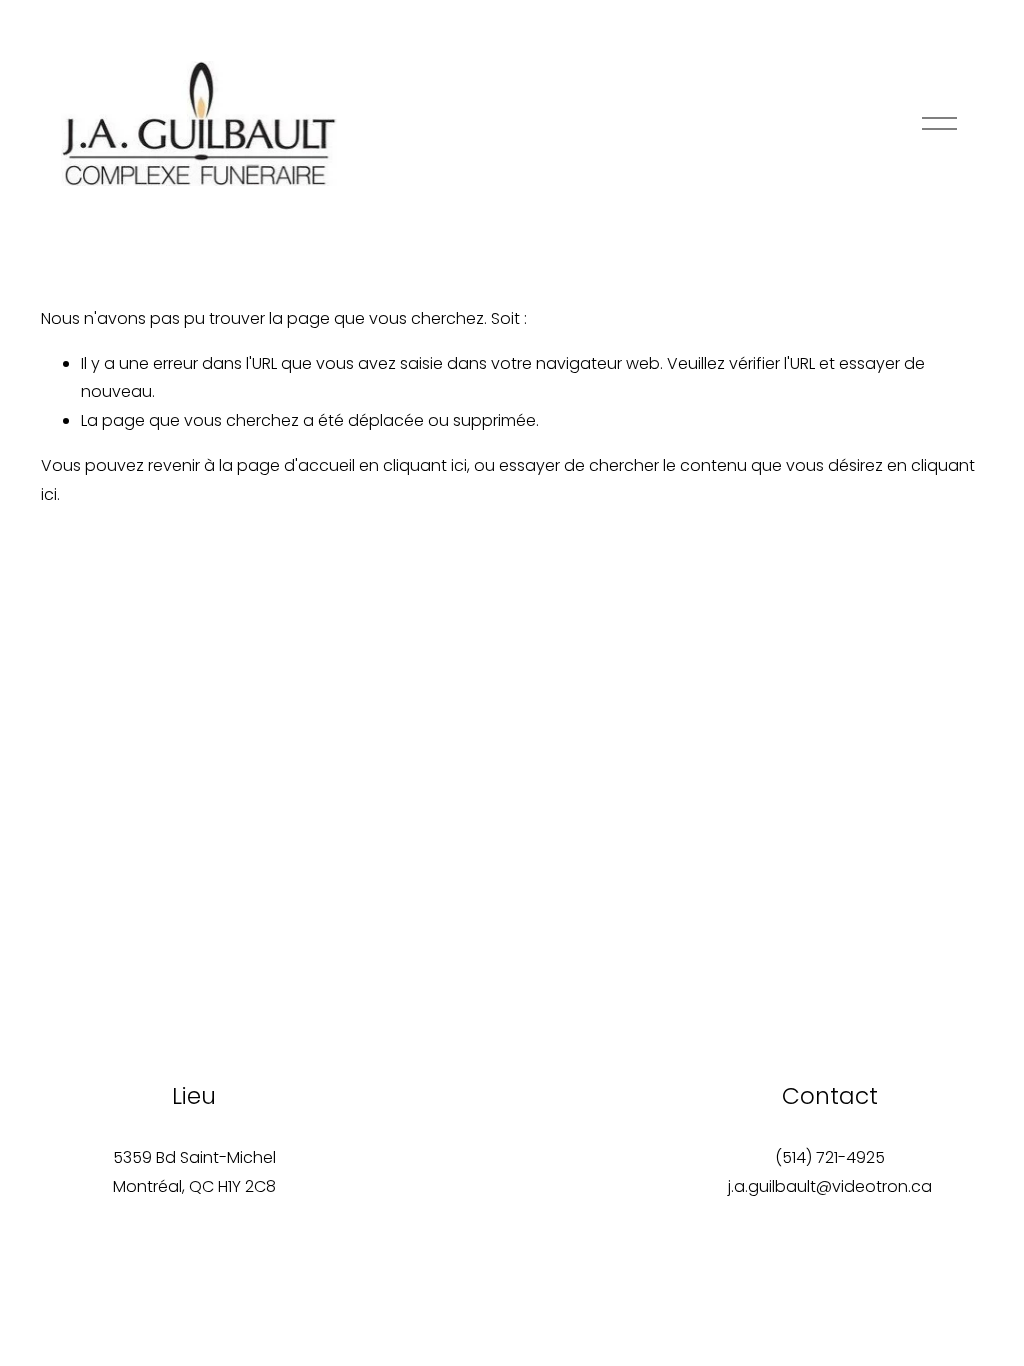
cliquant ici (425, 465)
